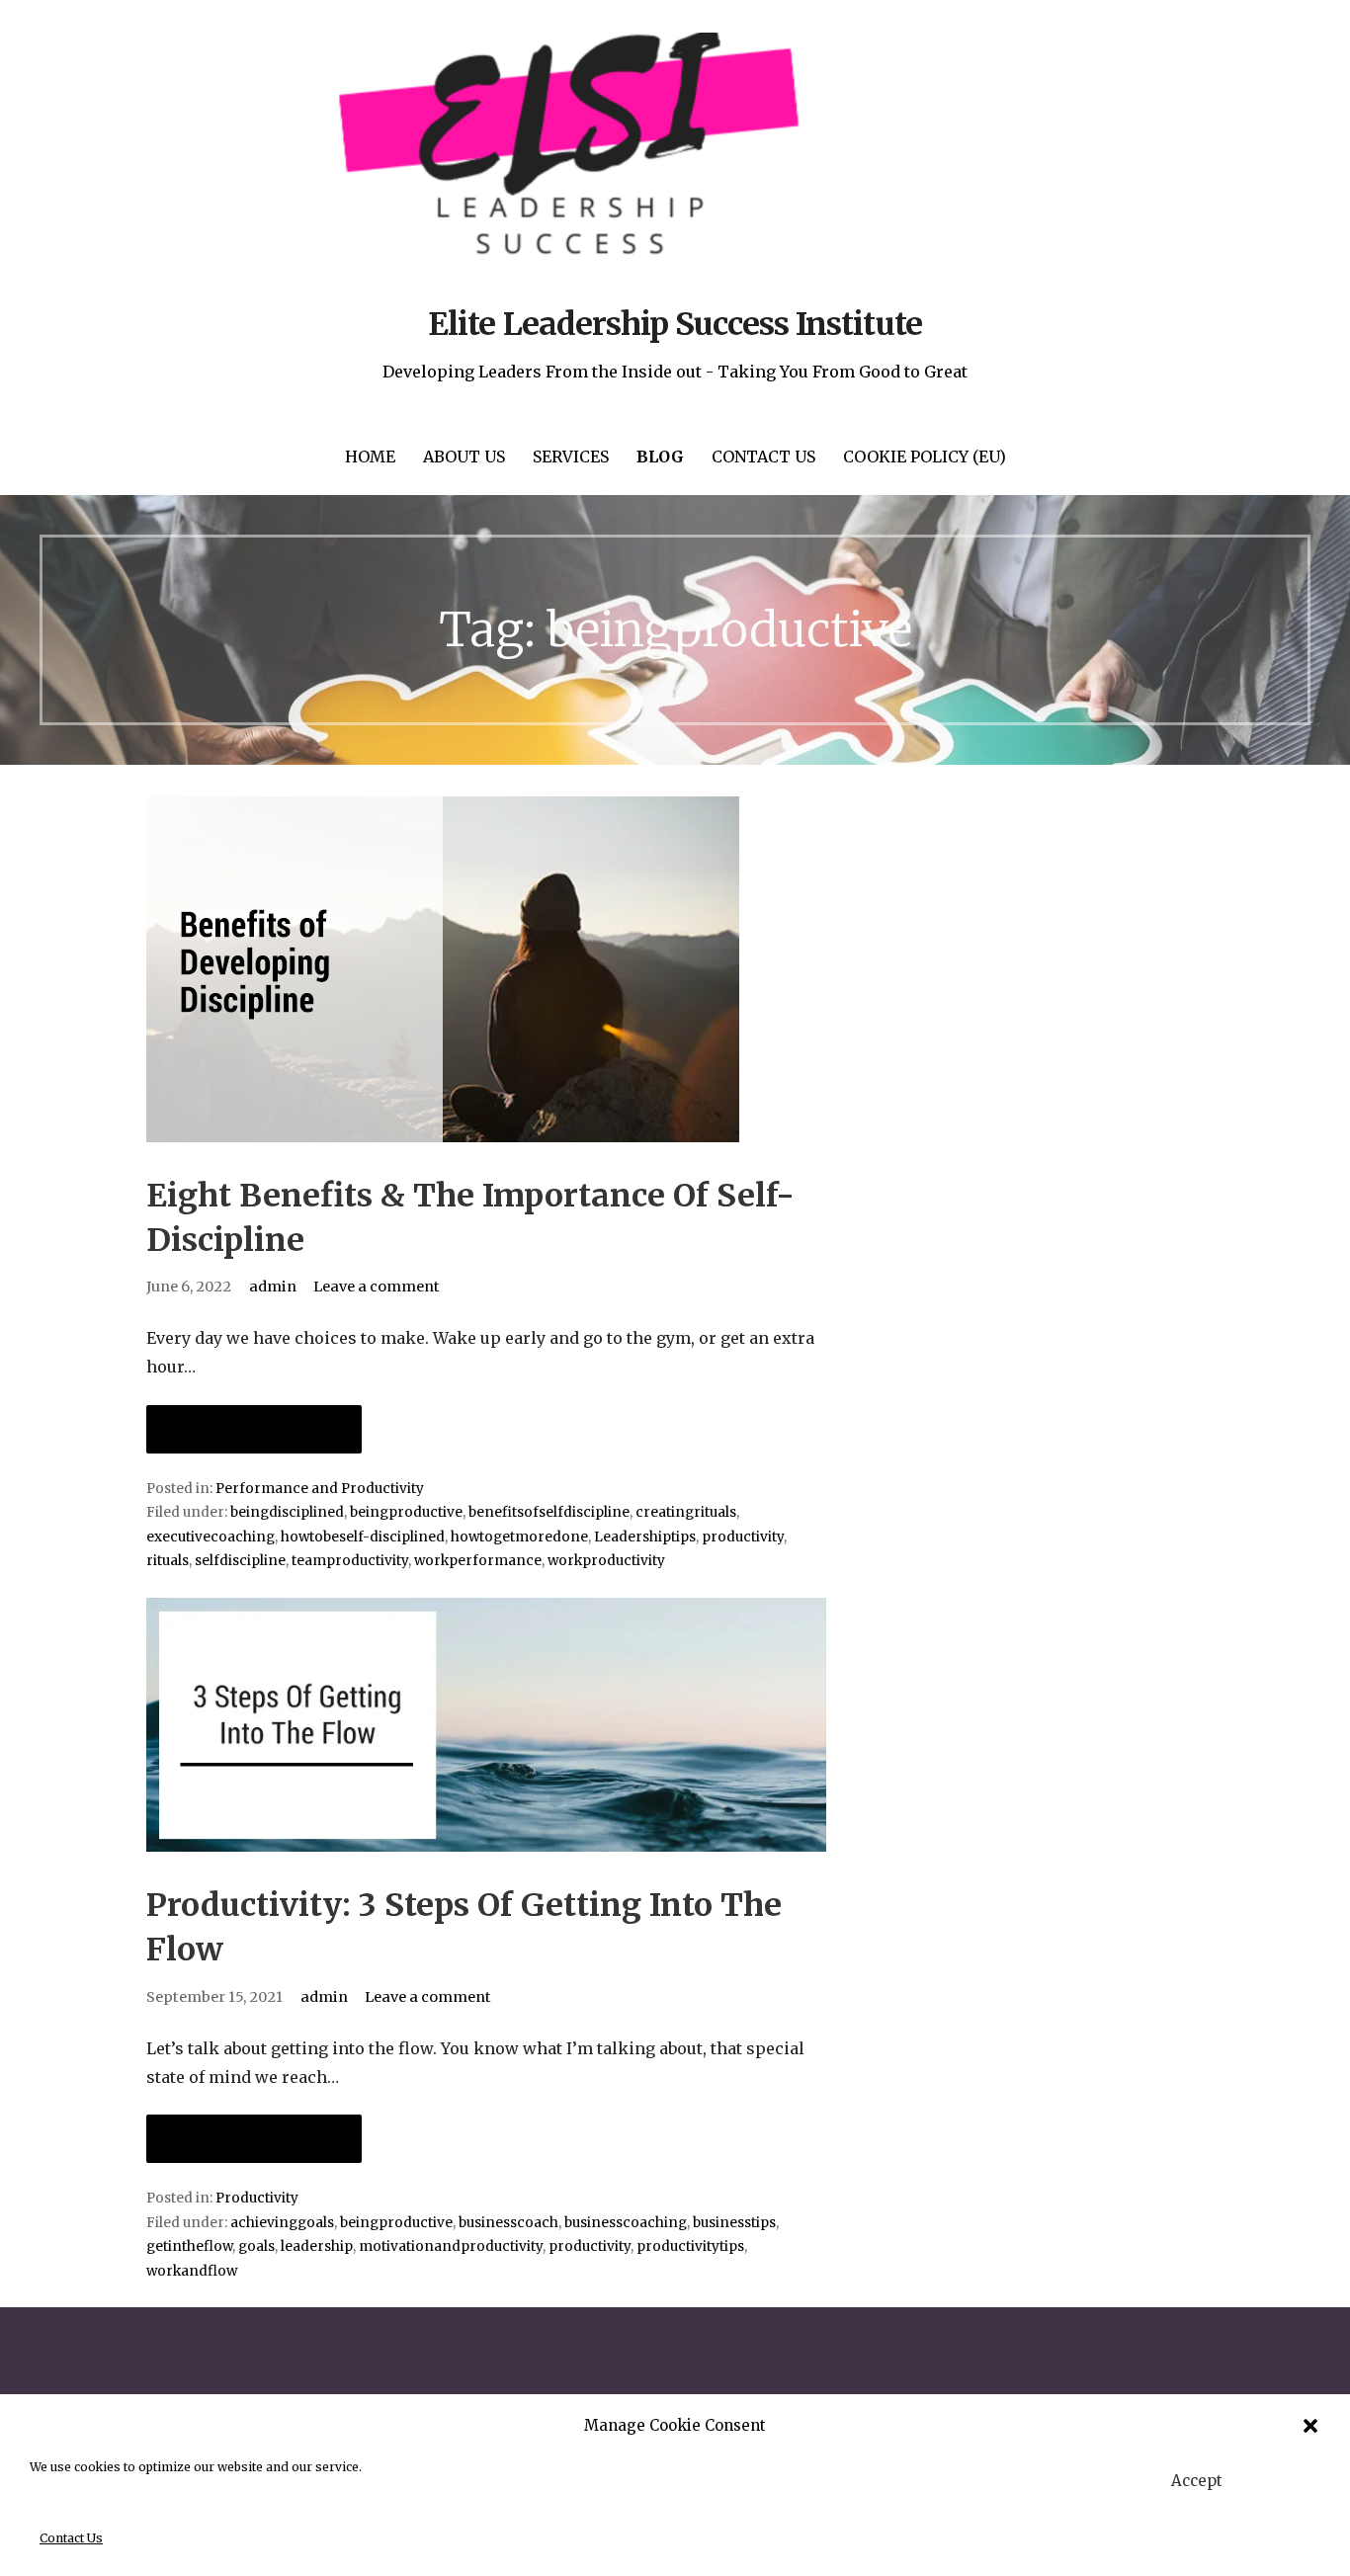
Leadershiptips (645, 1537)
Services (571, 457)
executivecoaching (211, 1537)
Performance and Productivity (320, 1489)
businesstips (734, 2223)
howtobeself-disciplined (363, 1537)
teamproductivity (350, 1561)
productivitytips (690, 2246)
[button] (1310, 2426)
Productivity (257, 2198)
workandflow (192, 2271)
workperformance (478, 1561)
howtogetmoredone (519, 1537)
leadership (317, 2246)
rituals (168, 1561)
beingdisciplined (287, 1512)
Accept (1197, 2481)
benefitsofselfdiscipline (549, 1512)
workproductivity (606, 1561)
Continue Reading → (254, 1429)
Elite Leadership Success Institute (675, 324)
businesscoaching (626, 2223)
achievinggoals (282, 2223)
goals (256, 2246)
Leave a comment (377, 1287)
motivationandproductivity (451, 2246)
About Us (464, 457)
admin (273, 1287)
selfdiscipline (240, 1561)
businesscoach (508, 2223)
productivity (743, 1537)
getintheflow (189, 2246)
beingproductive (406, 1512)
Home (370, 457)
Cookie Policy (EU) (925, 457)
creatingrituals (686, 1512)
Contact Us (71, 2538)
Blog (660, 457)
